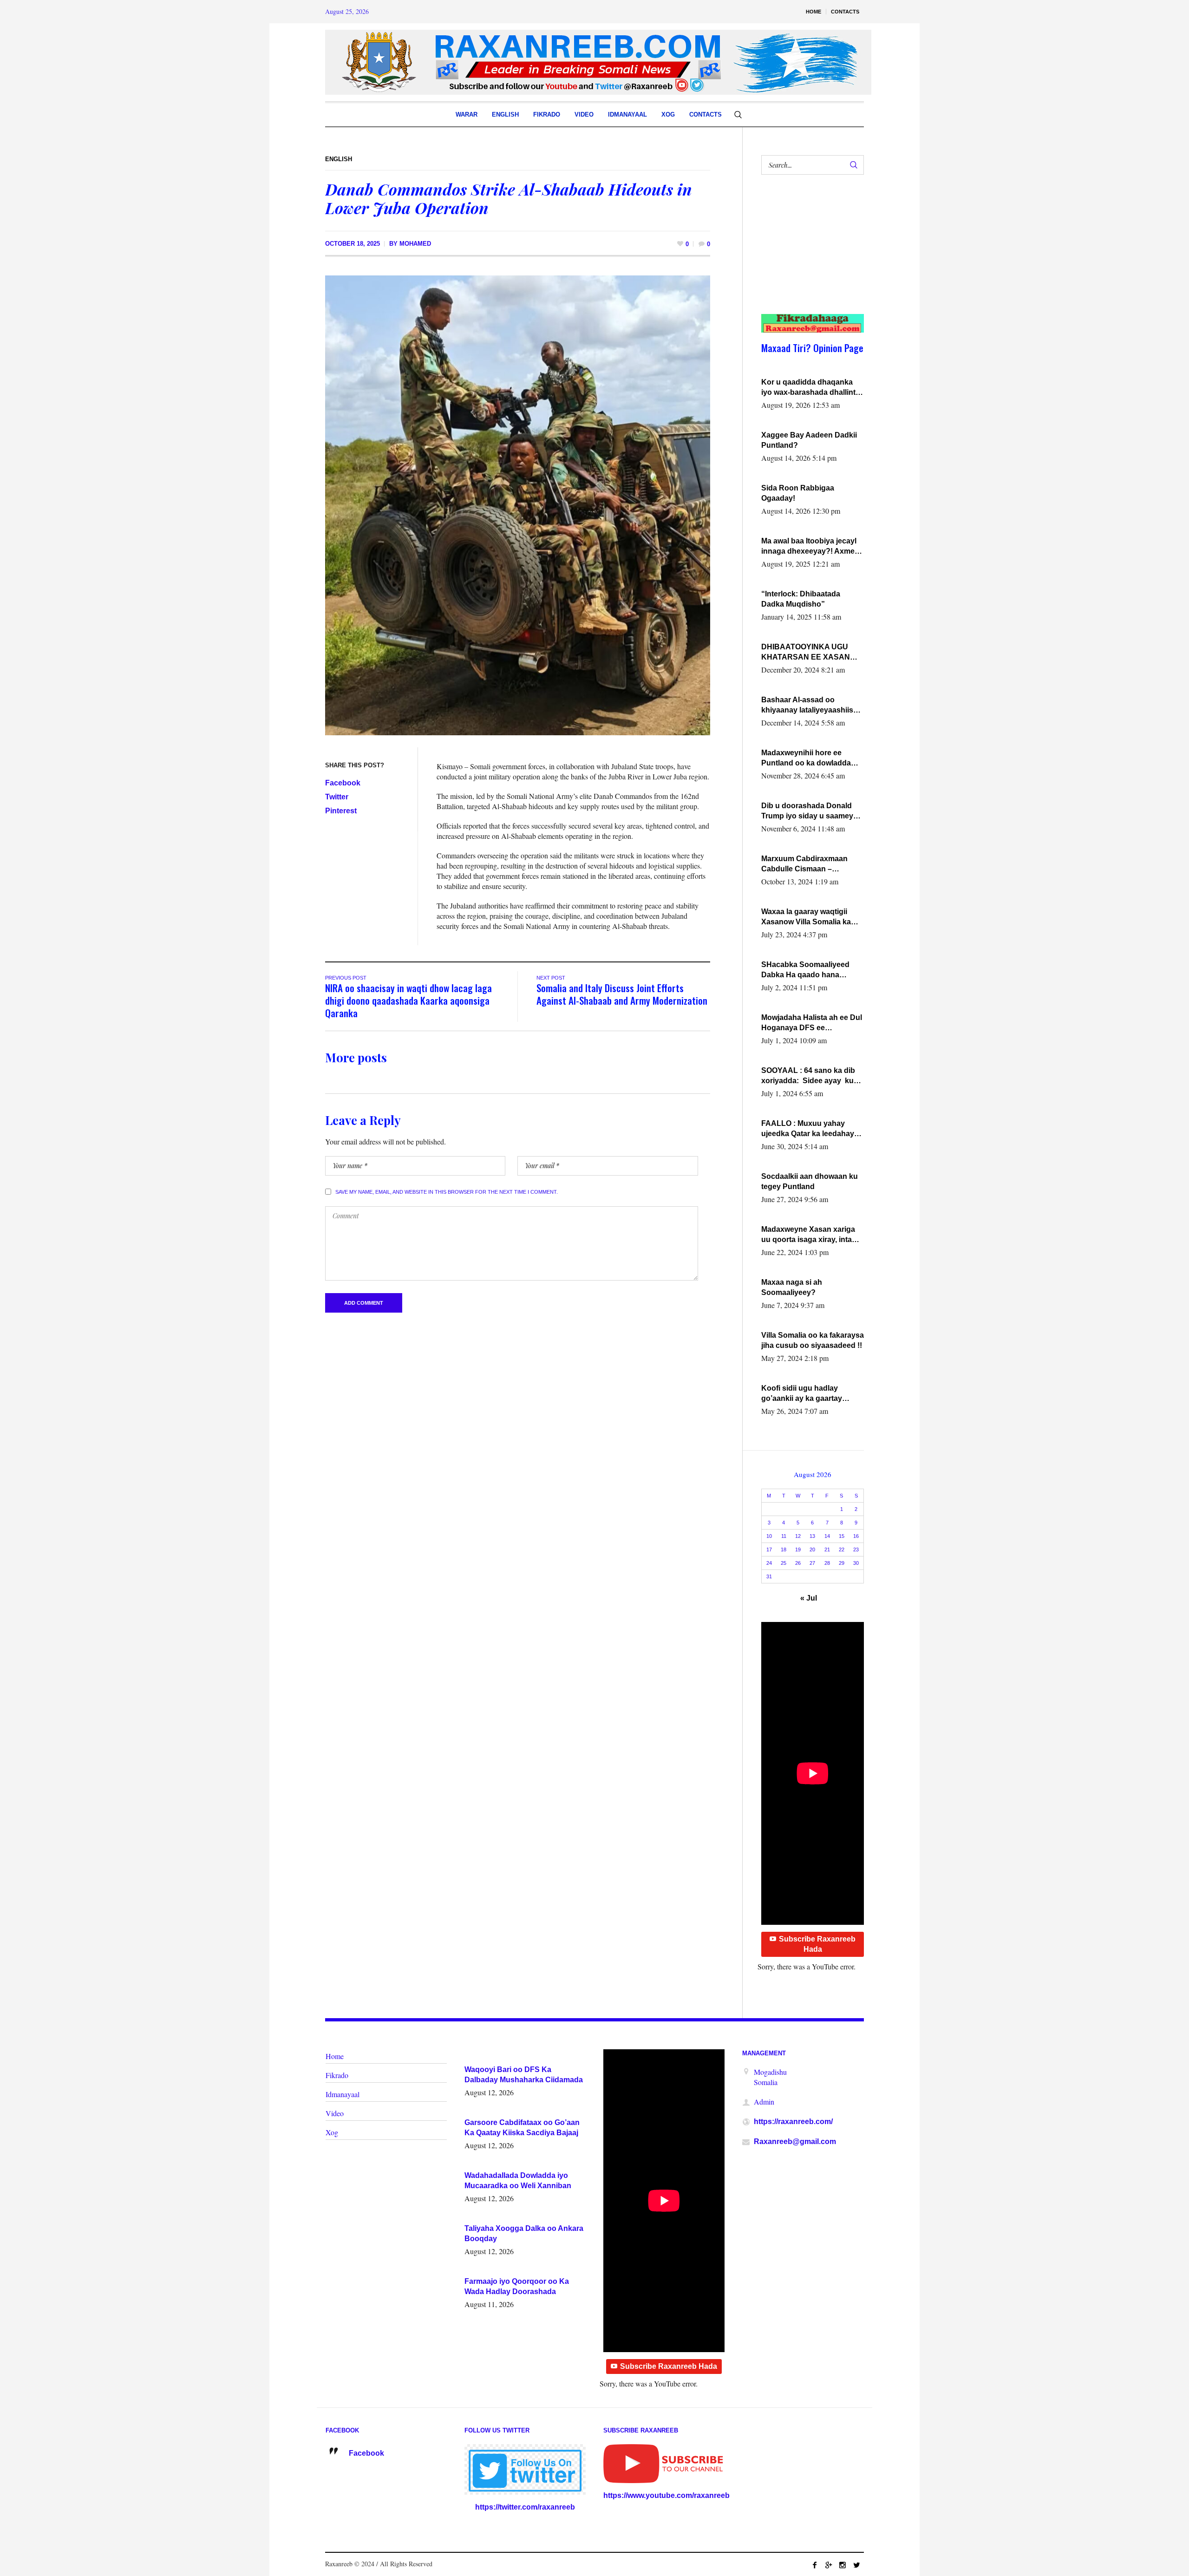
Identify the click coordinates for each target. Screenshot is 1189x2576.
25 (784, 1563)
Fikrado (337, 2075)
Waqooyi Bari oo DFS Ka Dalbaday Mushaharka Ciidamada (524, 2075)
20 (812, 1550)
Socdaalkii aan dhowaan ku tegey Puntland (810, 1181)
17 (769, 1550)
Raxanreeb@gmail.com (795, 2141)
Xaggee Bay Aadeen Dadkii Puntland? (809, 440)
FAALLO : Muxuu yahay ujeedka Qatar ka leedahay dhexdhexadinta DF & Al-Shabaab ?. (808, 1129)
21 (827, 1550)
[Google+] (829, 2565)
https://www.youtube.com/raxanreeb (666, 2495)
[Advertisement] (807, 254)
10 (769, 1536)
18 (784, 1550)
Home (335, 2056)
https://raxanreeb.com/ (793, 2122)
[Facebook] (815, 2565)
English (339, 159)
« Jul (809, 1598)
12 (798, 1536)
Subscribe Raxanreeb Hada (817, 1944)
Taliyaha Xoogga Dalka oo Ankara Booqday (524, 2233)
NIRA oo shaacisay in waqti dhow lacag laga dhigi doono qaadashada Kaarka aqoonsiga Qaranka (408, 1000)
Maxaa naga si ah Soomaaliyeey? (792, 1287)
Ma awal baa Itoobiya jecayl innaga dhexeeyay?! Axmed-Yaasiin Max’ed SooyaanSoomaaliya (811, 547)
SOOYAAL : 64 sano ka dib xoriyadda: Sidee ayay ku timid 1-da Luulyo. (808, 1076)
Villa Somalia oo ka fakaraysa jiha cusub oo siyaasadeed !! (813, 1340)
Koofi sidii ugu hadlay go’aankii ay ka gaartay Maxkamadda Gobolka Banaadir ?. (802, 1394)
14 (827, 1536)
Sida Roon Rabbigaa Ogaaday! (798, 493)
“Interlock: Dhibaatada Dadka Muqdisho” (801, 599)
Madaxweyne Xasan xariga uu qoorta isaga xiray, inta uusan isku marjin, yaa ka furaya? (808, 1235)
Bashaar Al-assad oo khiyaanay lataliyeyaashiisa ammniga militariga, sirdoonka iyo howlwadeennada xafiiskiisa (810, 706)
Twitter (337, 797)
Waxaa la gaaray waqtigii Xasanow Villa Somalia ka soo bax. (806, 917)
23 (856, 1550)
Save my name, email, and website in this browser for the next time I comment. (447, 1192)
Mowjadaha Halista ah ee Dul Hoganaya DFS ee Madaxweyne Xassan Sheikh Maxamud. (812, 1023)
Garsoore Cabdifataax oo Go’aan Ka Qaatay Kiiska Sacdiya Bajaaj (522, 2128)
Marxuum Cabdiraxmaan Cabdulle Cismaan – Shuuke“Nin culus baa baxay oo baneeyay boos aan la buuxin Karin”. (813, 864)
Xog (332, 2132)
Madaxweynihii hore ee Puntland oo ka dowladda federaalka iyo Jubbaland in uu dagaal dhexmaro (810, 758)
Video (335, 2113)
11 (784, 1536)
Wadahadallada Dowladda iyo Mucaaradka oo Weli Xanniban (518, 2180)
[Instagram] (843, 2565)
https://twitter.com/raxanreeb (525, 2507)
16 (856, 1536)
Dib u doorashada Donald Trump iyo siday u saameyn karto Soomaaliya (810, 811)
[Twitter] (856, 2565)
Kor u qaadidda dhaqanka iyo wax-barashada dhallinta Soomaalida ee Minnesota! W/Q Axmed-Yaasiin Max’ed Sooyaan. (810, 388)
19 (798, 1550)
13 (812, 1536)
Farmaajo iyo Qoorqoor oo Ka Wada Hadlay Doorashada (517, 2286)
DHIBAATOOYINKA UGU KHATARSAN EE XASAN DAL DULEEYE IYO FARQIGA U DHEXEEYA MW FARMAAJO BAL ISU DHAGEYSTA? (811, 653)
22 (842, 1550)
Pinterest (341, 811)
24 (769, 1563)
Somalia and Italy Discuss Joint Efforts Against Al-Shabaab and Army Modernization (622, 994)
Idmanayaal (343, 2094)
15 (842, 1536)
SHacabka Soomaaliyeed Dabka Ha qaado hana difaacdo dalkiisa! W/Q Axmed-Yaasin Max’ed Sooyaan (805, 970)
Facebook (343, 783)
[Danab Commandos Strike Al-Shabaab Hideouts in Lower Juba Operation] (518, 505)
